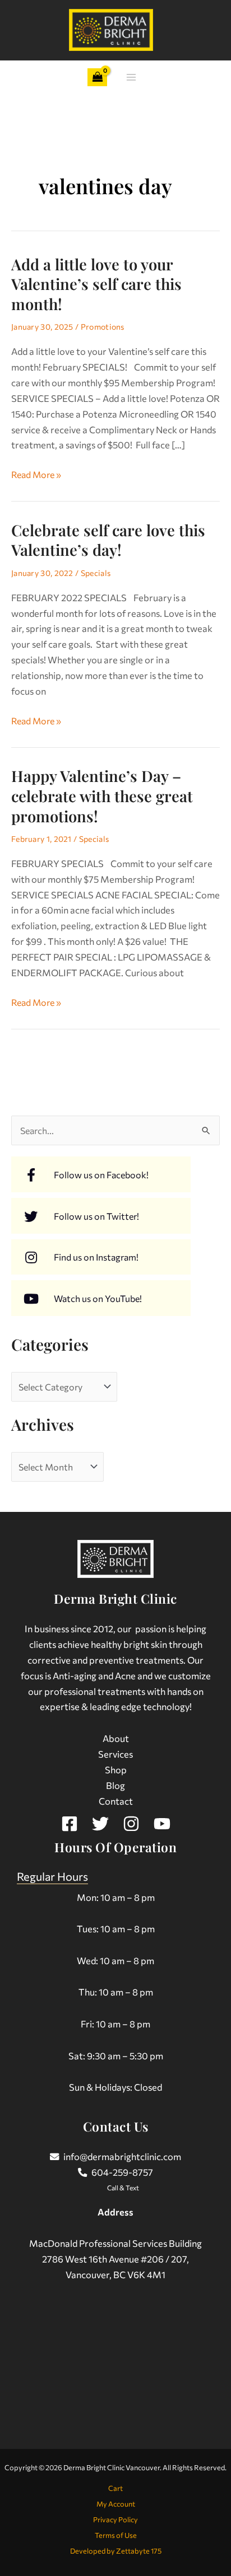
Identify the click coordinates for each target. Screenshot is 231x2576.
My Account (116, 2504)
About (116, 1738)
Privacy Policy (115, 2519)
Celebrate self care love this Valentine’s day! (108, 540)
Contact (116, 1801)
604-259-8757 (122, 2172)
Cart (115, 2488)
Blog (115, 1785)
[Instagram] (131, 1824)
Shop (116, 1769)
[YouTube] (162, 1824)
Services (115, 1754)
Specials (96, 573)
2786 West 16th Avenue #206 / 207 (114, 2259)
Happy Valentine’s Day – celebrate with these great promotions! (102, 795)
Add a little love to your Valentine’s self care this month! (96, 284)
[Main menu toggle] (131, 78)
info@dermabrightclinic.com (122, 2156)
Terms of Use (116, 2535)
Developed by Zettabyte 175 (116, 2551)
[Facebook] (70, 1824)
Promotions (103, 327)
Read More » (36, 473)
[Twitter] (100, 1824)
